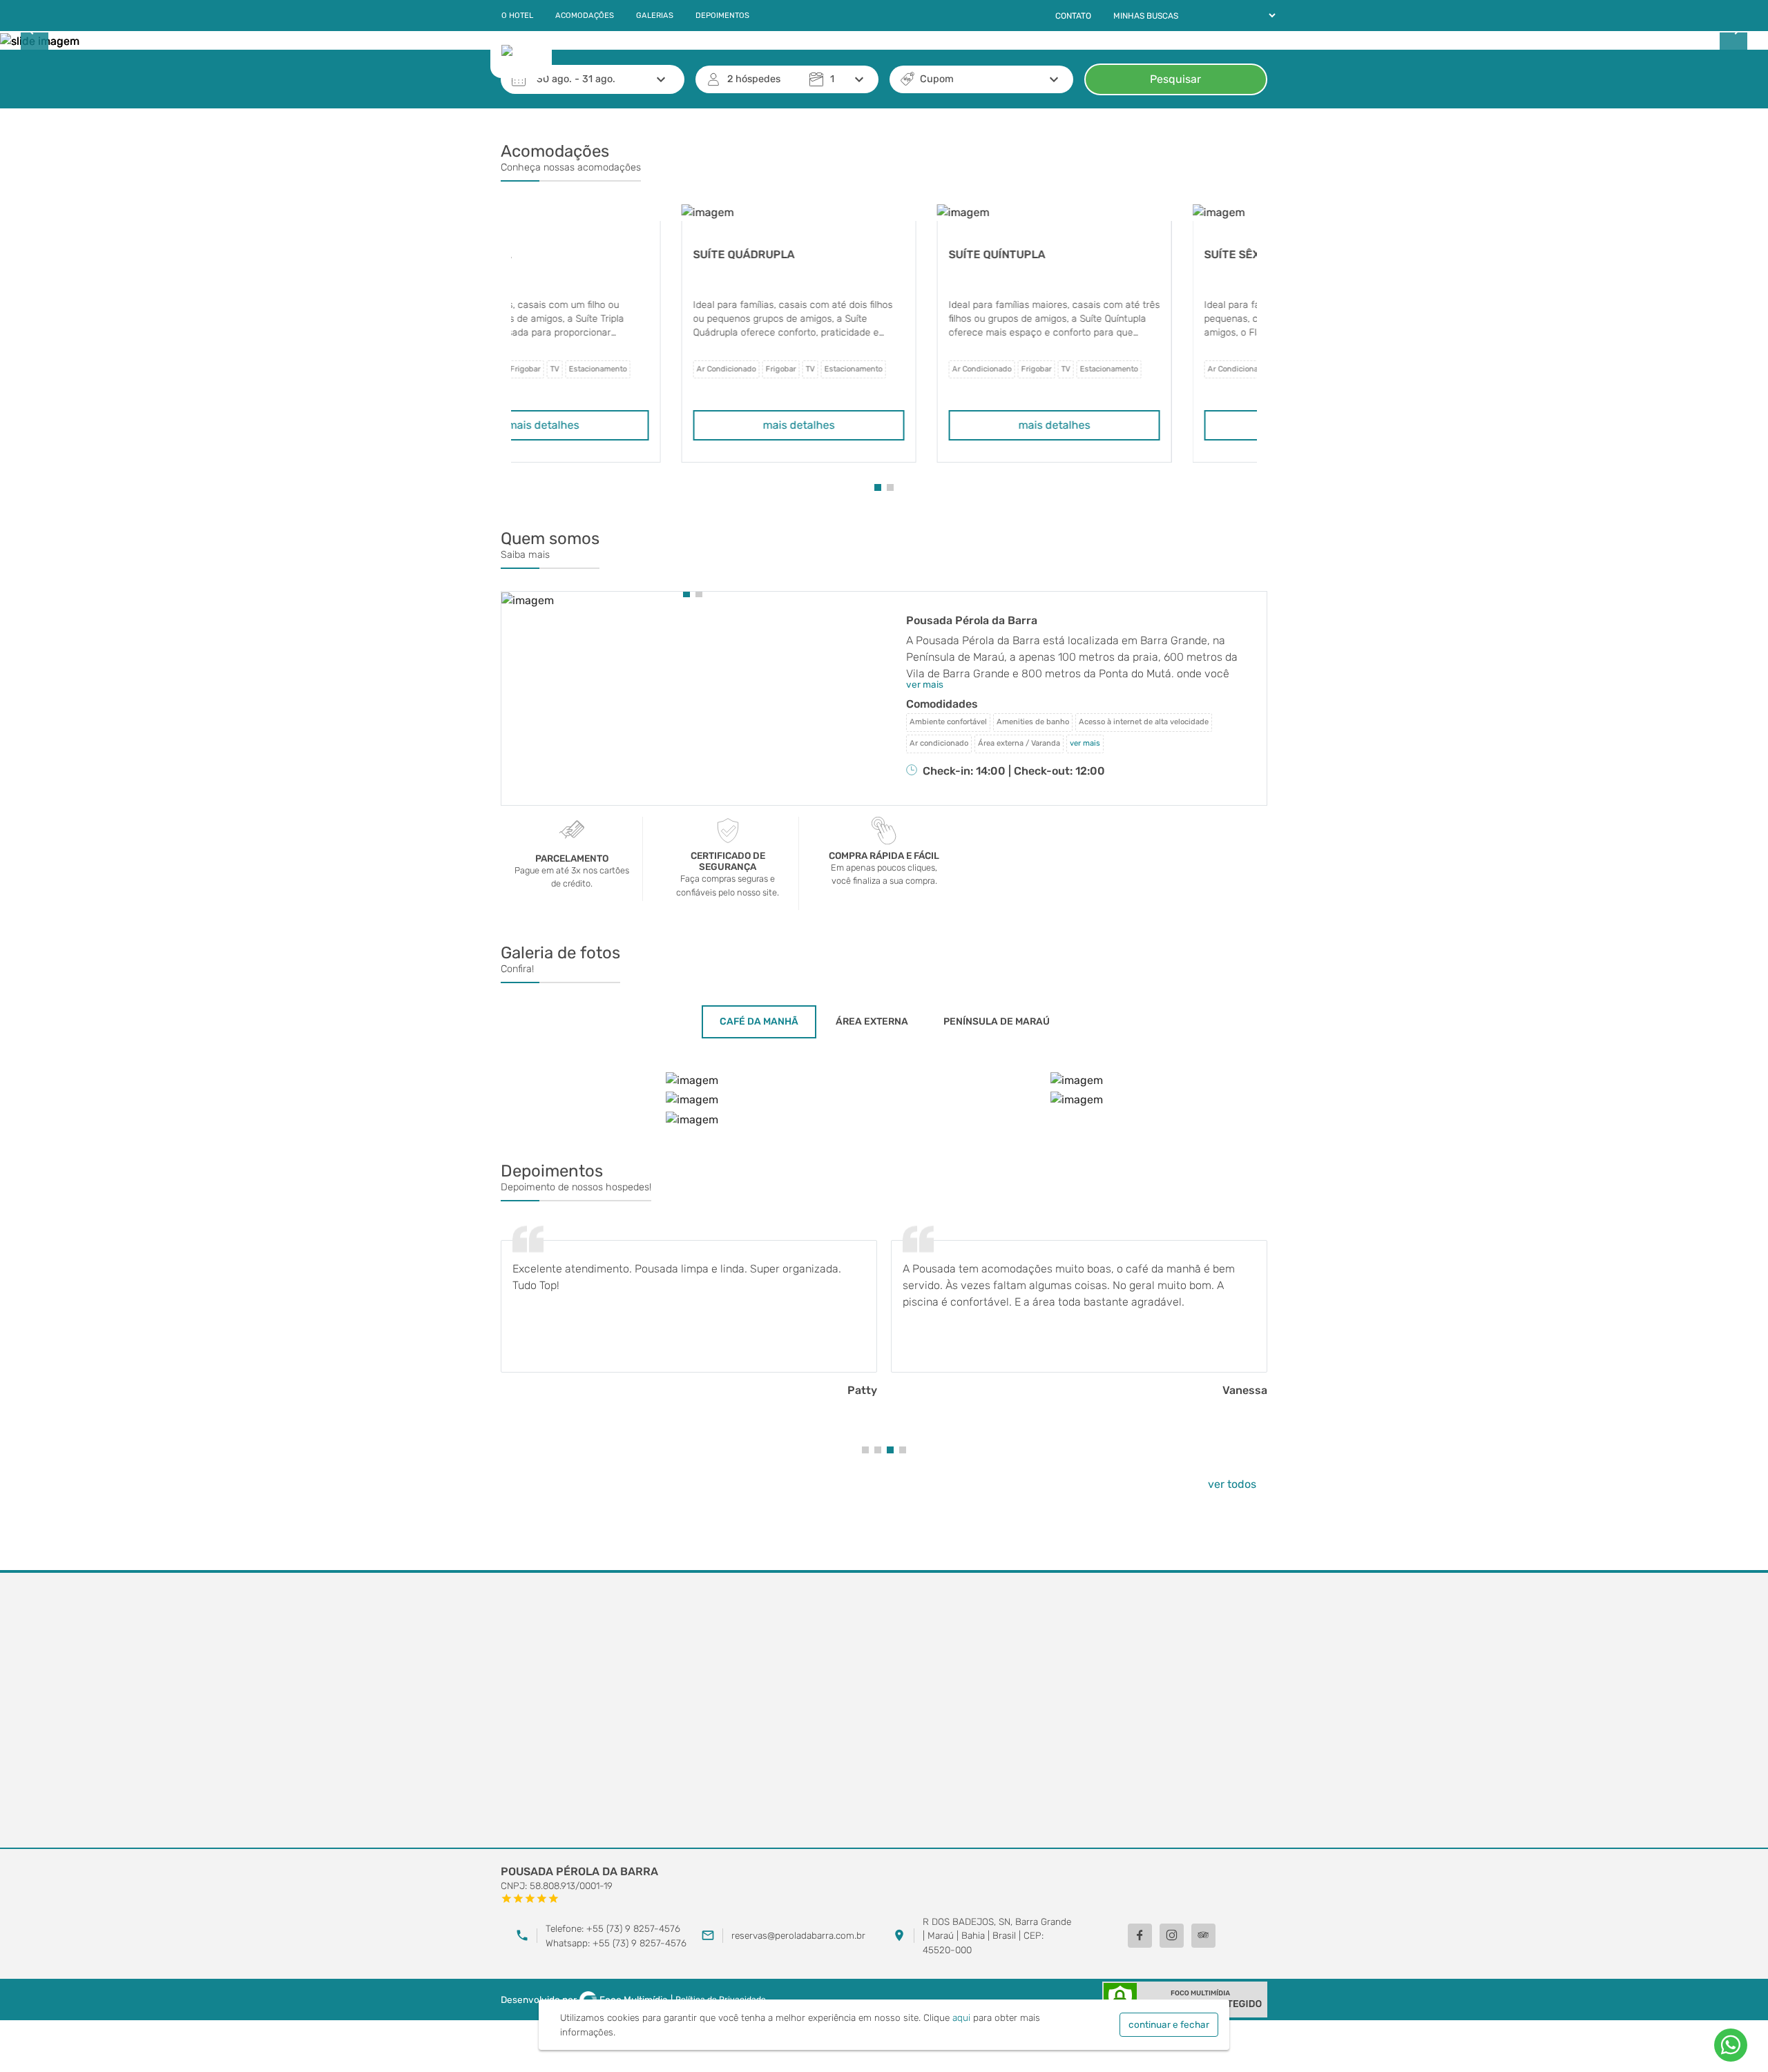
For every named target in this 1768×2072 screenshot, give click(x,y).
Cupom (937, 79)
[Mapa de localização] (884, 1711)
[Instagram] (1172, 1936)
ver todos (1232, 1484)
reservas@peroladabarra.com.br (798, 1935)
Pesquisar (1175, 79)
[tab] (759, 1022)
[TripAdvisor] (1203, 1936)
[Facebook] (1140, 1936)
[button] (878, 487)
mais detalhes (628, 425)
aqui (961, 2017)
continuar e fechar (1169, 2024)
